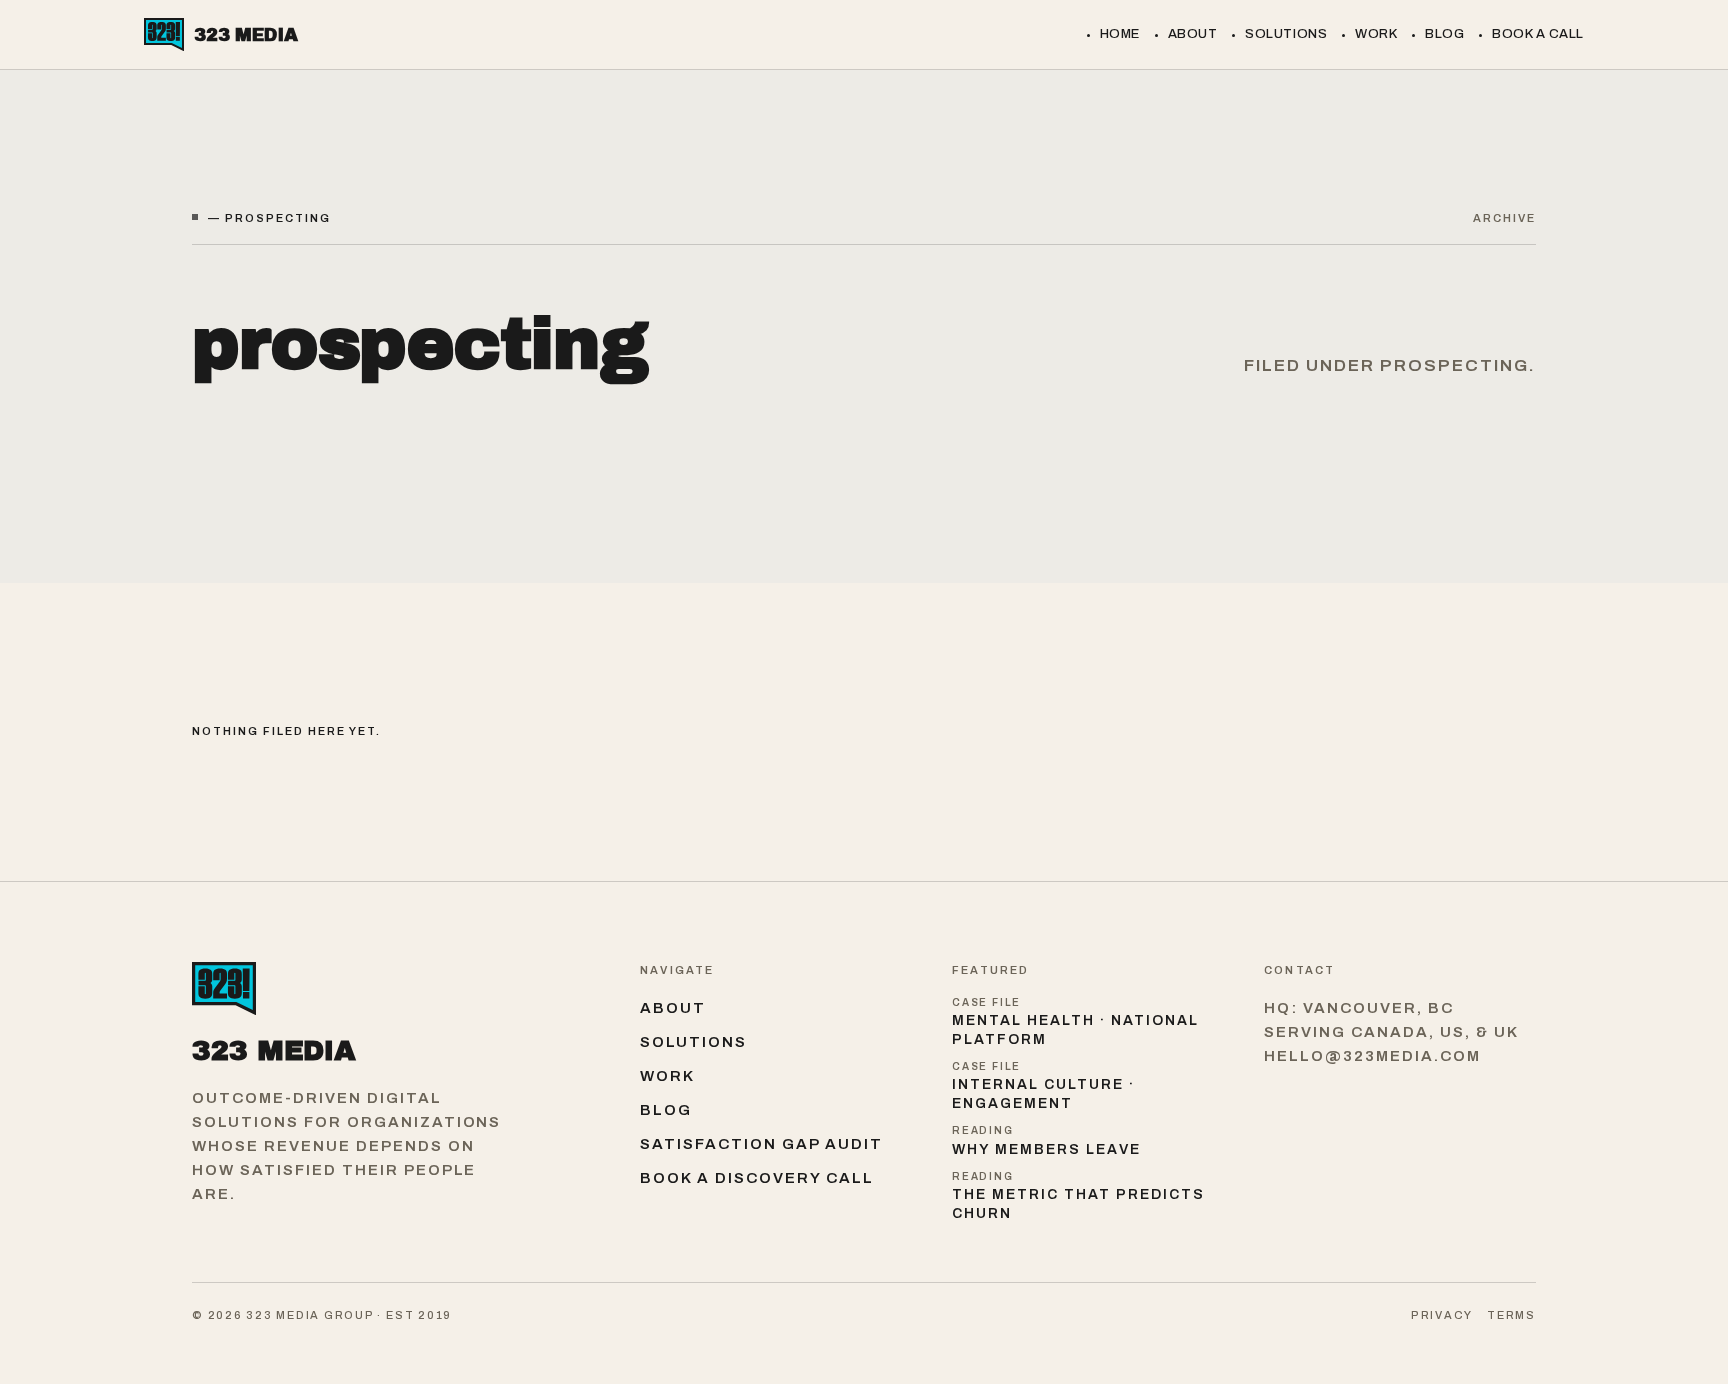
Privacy (1442, 1315)
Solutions (1286, 34)
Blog (1444, 34)
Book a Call (1538, 34)
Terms (1511, 1315)
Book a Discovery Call (757, 1178)
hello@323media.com (1372, 1056)
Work (1376, 34)
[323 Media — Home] (396, 988)
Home (1120, 34)
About (1193, 34)
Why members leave (1046, 1149)
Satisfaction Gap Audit (761, 1144)
